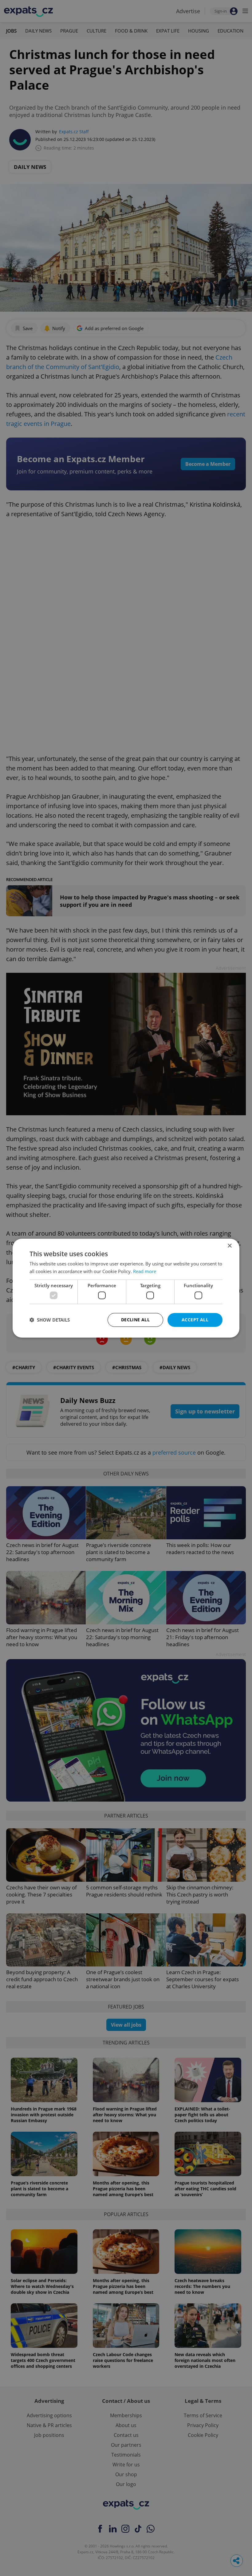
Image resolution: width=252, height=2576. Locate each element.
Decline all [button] (135, 1320)
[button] (50, 1320)
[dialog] (126, 1288)
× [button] (229, 1246)
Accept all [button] (195, 1320)
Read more (145, 1271)
